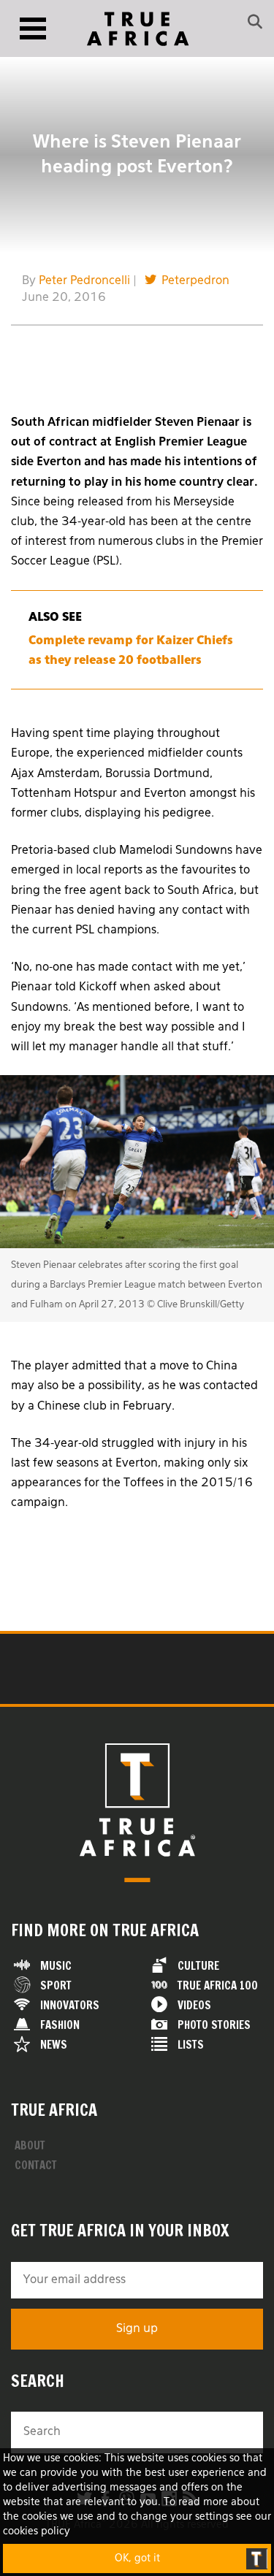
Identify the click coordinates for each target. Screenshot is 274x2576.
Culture (198, 1966)
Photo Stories (214, 2025)
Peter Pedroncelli (84, 281)
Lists (191, 2045)
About (30, 2145)
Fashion (60, 2025)
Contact (36, 2165)
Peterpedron (195, 281)
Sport (56, 1985)
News (54, 2045)
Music (56, 1966)
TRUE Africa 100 (218, 1985)
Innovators (70, 2005)
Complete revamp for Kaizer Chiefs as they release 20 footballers (131, 651)
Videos (194, 2005)
